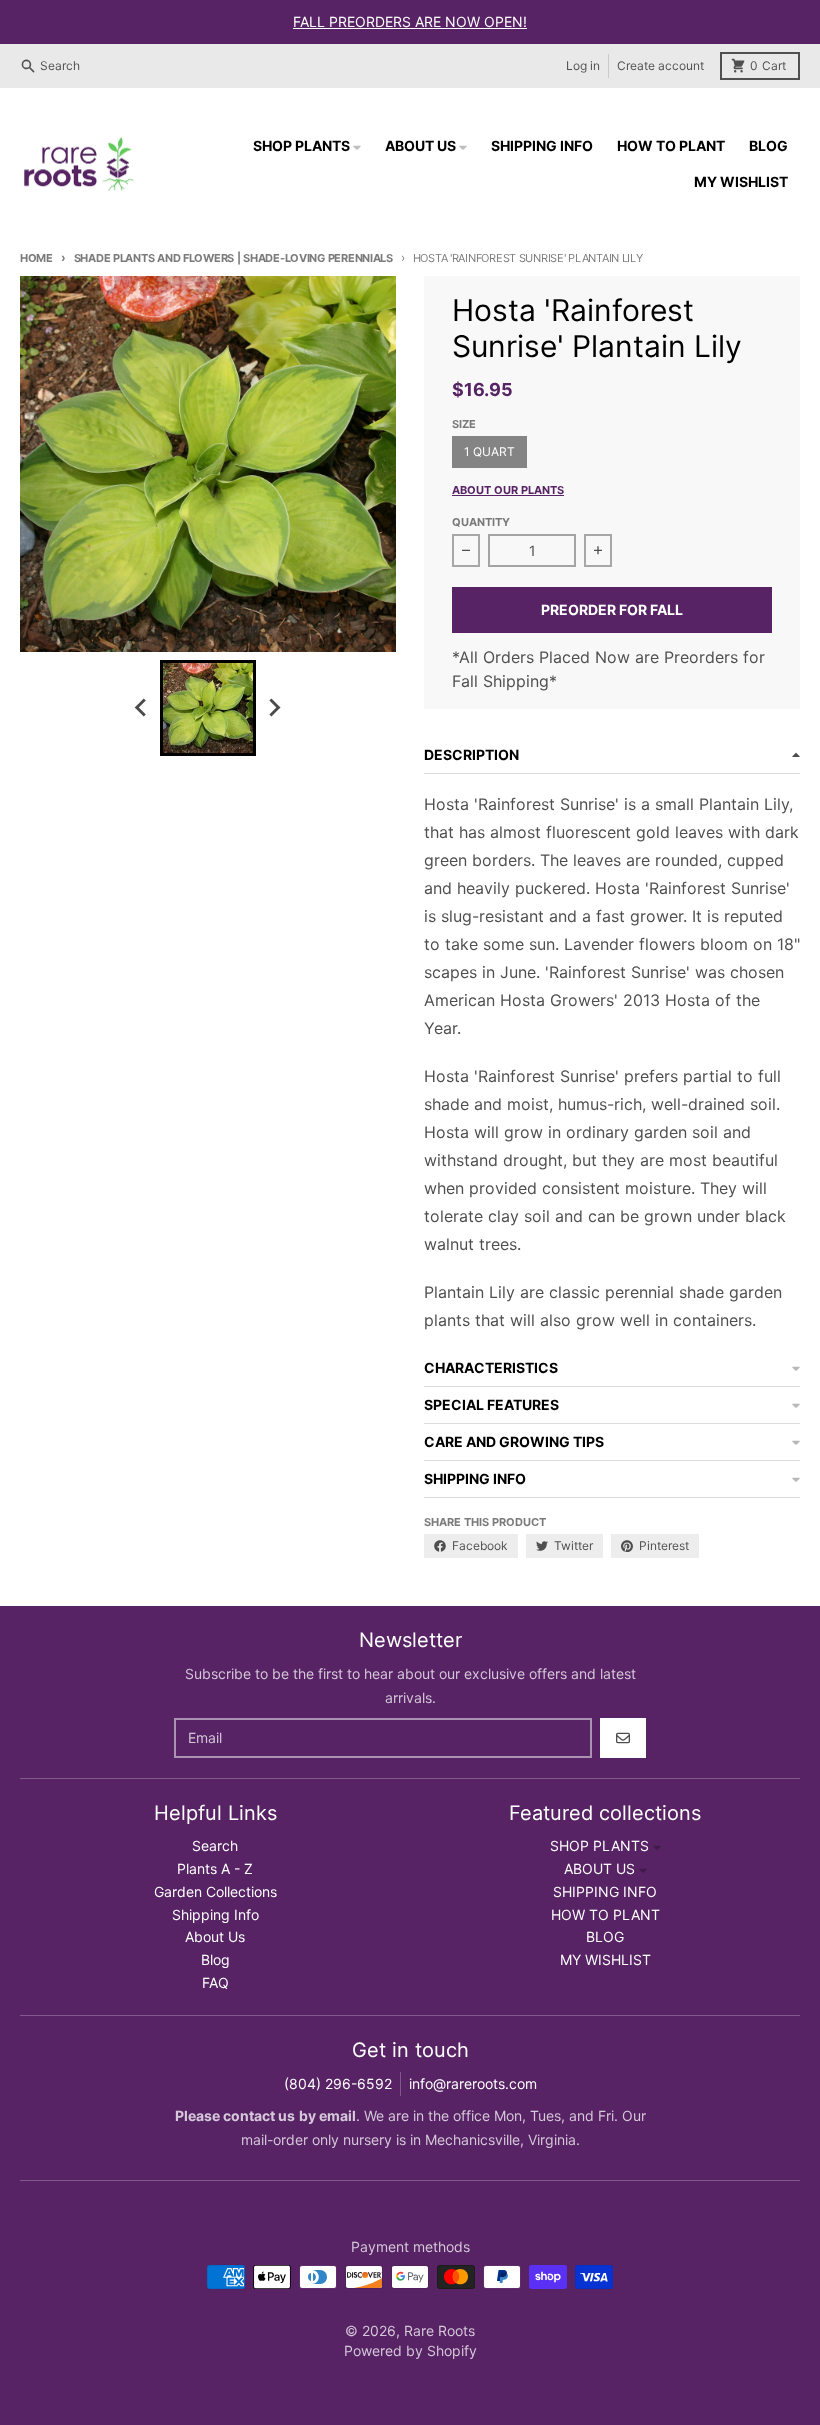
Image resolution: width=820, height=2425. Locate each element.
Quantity (481, 522)
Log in (583, 65)
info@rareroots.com (473, 2083)
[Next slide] (274, 708)
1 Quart (489, 451)
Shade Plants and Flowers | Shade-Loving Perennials (233, 258)
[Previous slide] (142, 708)
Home (36, 258)
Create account (660, 65)
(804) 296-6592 (338, 2083)
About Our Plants (508, 490)
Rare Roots (439, 2330)
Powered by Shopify (410, 2350)
